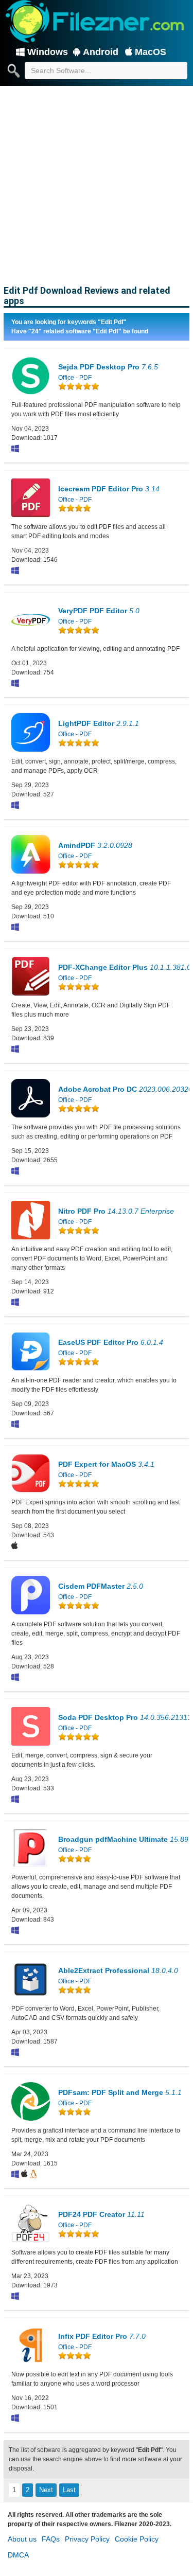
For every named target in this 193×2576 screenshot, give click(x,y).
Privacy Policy (87, 2539)
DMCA (18, 2555)
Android (101, 52)
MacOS (151, 52)
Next (46, 2490)
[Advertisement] (97, 184)
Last (69, 2490)
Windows (48, 52)
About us (22, 2539)
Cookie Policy (137, 2539)
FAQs (51, 2539)
